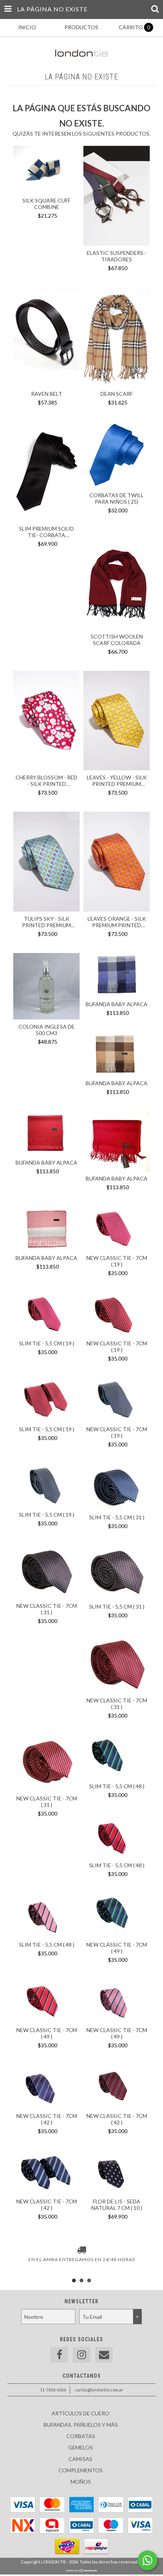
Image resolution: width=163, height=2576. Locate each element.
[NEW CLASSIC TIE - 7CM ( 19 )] (117, 1229)
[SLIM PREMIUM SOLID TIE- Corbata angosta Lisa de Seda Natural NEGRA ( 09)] (46, 473)
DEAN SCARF (117, 394)
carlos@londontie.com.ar (99, 2390)
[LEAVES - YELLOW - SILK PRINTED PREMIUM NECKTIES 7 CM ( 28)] (117, 722)
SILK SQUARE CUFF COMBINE (46, 204)
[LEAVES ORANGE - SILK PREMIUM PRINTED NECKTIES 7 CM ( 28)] (117, 863)
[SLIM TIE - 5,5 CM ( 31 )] (117, 1488)
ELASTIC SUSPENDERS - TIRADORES (117, 256)
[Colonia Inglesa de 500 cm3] (46, 987)
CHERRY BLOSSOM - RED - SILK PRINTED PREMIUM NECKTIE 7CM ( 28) (46, 781)
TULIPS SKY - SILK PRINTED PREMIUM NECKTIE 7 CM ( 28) (46, 922)
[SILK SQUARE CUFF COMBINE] (46, 171)
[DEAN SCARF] (117, 338)
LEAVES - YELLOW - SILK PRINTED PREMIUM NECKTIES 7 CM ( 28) (117, 781)
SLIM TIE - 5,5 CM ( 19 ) (47, 1343)
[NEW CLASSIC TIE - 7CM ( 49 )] (117, 1916)
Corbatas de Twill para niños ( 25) (117, 498)
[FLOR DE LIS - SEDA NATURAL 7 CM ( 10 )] (117, 2173)
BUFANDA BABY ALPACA (117, 1004)
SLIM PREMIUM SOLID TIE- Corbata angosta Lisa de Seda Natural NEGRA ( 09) (46, 532)
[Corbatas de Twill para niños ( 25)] (117, 456)
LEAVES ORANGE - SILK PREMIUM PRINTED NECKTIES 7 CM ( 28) (117, 922)
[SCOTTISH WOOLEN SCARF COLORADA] (117, 580)
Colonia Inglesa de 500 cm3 (47, 1030)
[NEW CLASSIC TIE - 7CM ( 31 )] (46, 1573)
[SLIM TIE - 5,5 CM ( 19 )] (46, 1315)
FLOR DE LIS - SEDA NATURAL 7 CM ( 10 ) (117, 2205)
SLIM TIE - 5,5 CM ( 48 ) (117, 1786)
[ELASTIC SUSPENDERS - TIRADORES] (117, 197)
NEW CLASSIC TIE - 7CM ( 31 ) (47, 1609)
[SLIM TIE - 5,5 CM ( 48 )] (117, 1758)
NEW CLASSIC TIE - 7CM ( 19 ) (117, 1261)
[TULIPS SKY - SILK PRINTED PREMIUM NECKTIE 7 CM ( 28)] (46, 863)
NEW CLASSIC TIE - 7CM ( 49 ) (117, 1948)
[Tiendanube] (82, 2570)
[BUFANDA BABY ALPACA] (117, 976)
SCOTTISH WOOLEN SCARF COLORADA (117, 640)
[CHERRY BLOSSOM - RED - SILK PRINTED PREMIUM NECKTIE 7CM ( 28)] (46, 722)
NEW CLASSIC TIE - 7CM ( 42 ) (47, 2119)
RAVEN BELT (47, 394)
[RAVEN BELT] (46, 338)
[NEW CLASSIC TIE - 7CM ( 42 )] (46, 2087)
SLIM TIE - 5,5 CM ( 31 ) (117, 1517)
